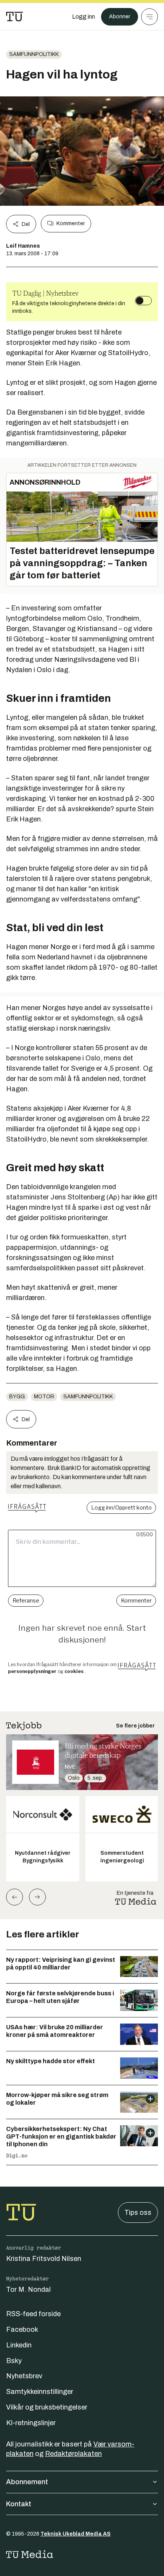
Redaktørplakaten (73, 2454)
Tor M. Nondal (28, 2289)
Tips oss (138, 2213)
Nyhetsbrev (24, 2376)
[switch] (143, 301)
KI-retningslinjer (31, 2423)
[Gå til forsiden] (14, 17)
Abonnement (27, 2482)
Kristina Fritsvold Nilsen (44, 2259)
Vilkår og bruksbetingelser (47, 2407)
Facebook (22, 2329)
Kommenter (71, 223)
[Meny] (150, 17)
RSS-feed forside (33, 2314)
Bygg (17, 1397)
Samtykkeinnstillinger (40, 2392)
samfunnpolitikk (34, 54)
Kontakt (19, 2504)
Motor (44, 1397)
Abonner (120, 17)
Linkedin (19, 2345)
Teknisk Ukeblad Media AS (76, 2534)
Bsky (14, 2361)
